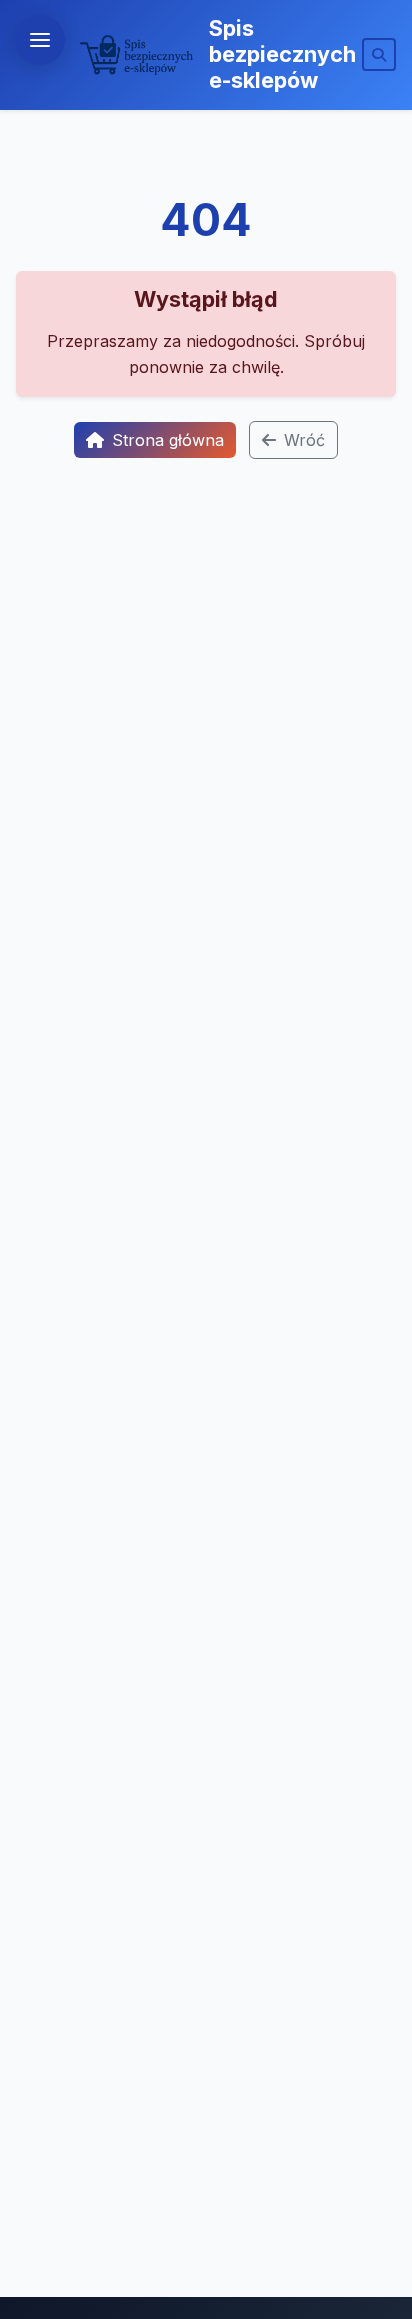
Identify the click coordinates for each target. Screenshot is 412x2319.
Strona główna (168, 440)
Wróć (304, 440)
